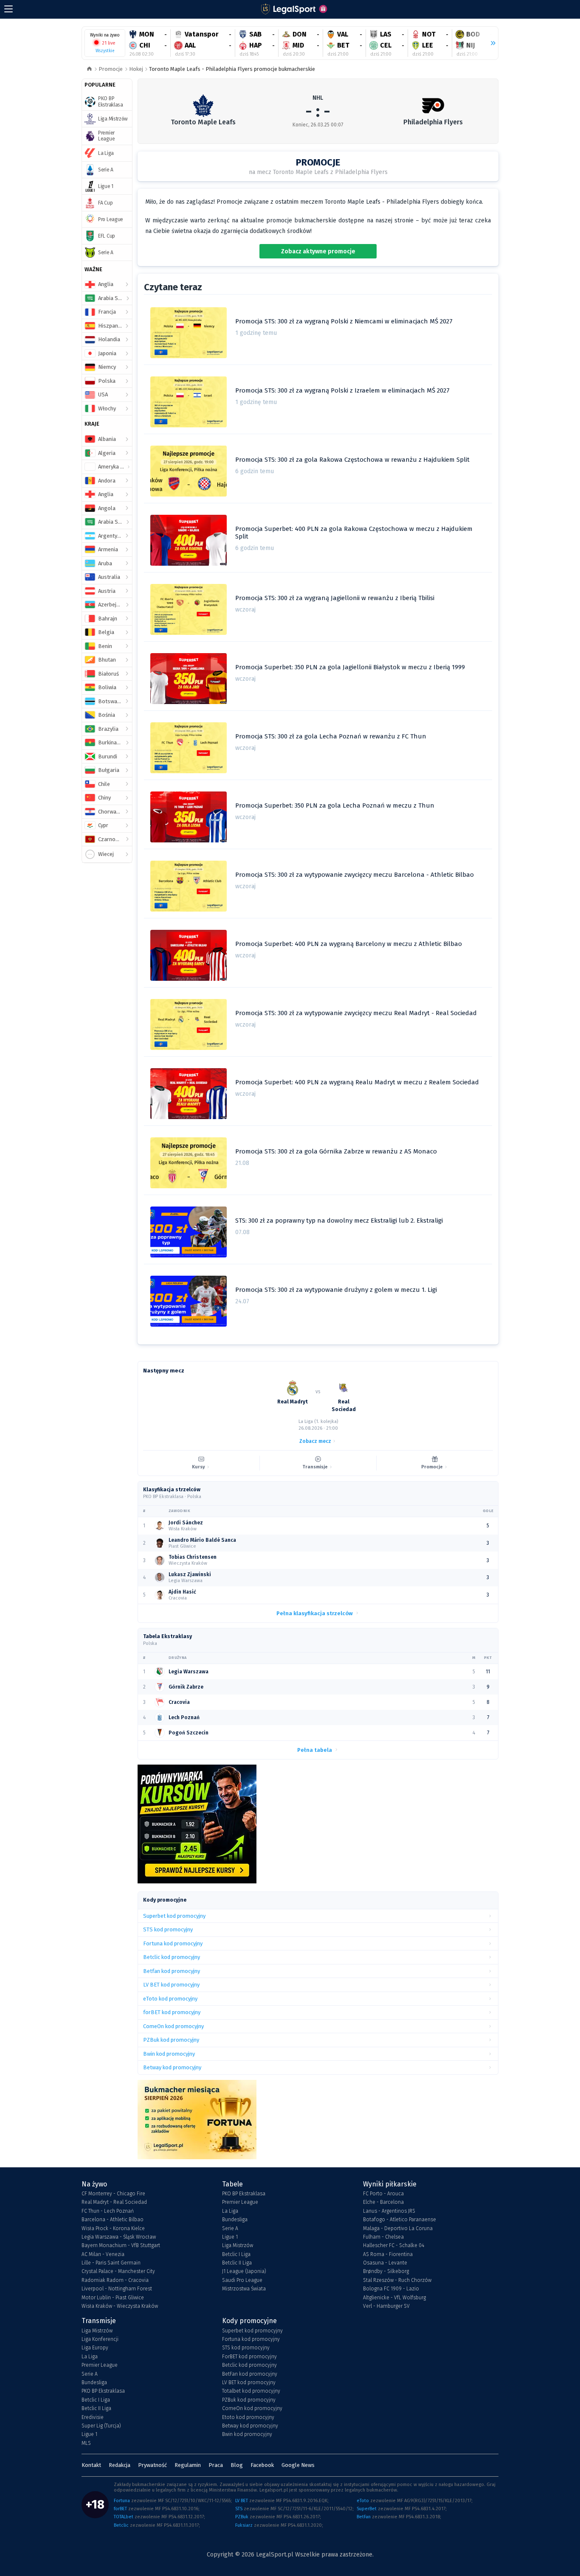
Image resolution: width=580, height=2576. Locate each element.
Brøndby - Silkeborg (386, 2271)
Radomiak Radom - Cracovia (115, 2280)
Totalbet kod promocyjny (251, 2391)
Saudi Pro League (242, 2280)
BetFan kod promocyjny (250, 2374)
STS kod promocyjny (246, 2348)
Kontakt (91, 2465)
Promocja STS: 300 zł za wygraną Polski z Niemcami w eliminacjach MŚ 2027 (344, 321)
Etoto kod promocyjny (248, 2417)
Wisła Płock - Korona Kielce (113, 2228)
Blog (237, 2465)
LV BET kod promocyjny (249, 2382)
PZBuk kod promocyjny (249, 2400)
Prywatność (152, 2465)
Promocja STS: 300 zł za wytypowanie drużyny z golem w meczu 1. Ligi (336, 1290)
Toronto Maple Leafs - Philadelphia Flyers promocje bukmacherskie (232, 69)
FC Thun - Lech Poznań (108, 2211)
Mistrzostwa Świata (244, 2289)
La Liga (230, 2211)
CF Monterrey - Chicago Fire (113, 2194)
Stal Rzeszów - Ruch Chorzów (397, 2280)
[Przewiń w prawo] (490, 43)
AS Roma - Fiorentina (388, 2254)
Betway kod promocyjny (250, 2426)
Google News (298, 2465)
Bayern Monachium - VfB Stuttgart (121, 2245)
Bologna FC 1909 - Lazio (391, 2289)
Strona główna (89, 69)
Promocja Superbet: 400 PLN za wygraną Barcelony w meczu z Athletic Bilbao (349, 944)
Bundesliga (235, 2220)
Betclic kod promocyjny (249, 2365)
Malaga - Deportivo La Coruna (398, 2228)
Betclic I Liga (236, 2254)
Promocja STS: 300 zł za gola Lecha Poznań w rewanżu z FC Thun (331, 736)
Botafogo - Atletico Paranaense (400, 2220)
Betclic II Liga (237, 2263)
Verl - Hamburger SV (386, 2306)
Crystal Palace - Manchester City (118, 2271)
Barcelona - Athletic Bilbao (113, 2220)
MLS (86, 2443)
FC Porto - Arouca (383, 2194)
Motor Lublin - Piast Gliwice (113, 2298)
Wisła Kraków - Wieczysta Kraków (120, 2306)
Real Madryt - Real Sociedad (114, 2202)
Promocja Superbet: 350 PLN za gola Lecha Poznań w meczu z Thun (335, 805)
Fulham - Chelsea (383, 2237)
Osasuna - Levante (385, 2263)
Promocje (111, 69)
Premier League (240, 2202)
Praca (216, 2465)
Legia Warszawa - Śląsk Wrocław (119, 2237)
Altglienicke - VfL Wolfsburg (394, 2298)
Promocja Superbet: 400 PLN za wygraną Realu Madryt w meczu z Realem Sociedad (357, 1082)
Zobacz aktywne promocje (318, 251)
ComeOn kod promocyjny (252, 2408)
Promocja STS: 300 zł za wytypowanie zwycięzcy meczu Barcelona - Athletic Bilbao (355, 875)
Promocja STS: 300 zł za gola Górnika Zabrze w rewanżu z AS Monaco (336, 1151)
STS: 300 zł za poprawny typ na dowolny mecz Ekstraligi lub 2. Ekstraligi (339, 1221)
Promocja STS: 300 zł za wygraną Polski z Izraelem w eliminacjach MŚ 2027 (342, 390)
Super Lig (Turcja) (101, 2426)
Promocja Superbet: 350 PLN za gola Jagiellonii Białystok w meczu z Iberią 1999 (350, 667)
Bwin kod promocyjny (247, 2434)
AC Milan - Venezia (103, 2254)
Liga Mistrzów (238, 2245)
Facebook (262, 2465)
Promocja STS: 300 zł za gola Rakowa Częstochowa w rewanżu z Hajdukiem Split (352, 460)
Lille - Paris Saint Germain (111, 2263)
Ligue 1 (230, 2237)
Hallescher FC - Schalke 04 (394, 2245)
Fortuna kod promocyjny (251, 2339)
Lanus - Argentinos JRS (389, 2211)
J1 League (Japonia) (244, 2271)
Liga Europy (95, 2348)
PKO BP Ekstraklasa (244, 2194)
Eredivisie (93, 2417)
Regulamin (188, 2465)
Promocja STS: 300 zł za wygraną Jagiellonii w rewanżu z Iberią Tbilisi (335, 598)
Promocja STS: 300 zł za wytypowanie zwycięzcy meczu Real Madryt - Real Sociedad (356, 1013)
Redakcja (120, 2465)
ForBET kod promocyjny (249, 2357)
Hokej (136, 69)
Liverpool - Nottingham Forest (117, 2289)
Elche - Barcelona (383, 2202)
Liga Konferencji (100, 2339)
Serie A (230, 2228)
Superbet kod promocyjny (252, 2331)
